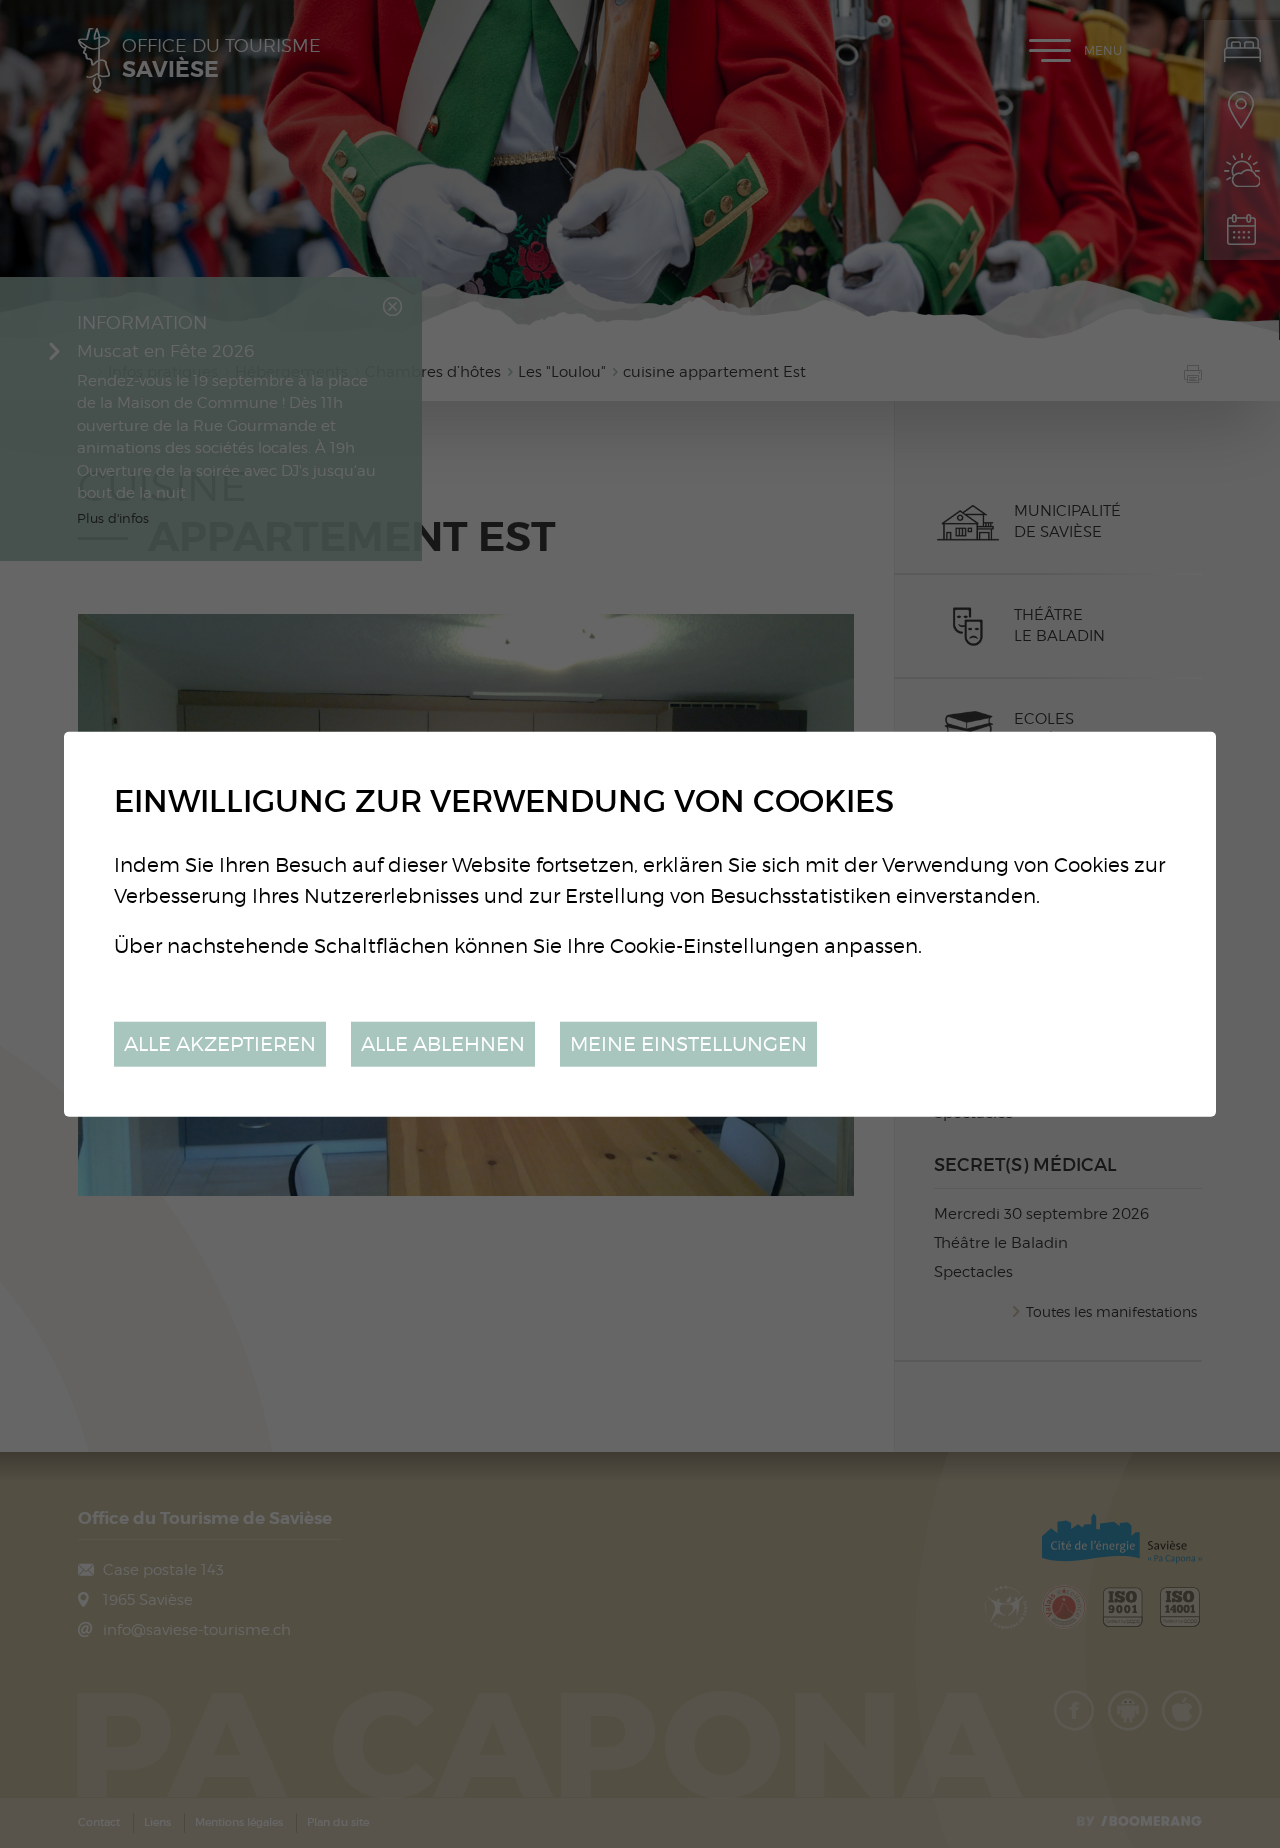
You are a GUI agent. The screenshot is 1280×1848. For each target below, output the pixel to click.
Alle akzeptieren (220, 1043)
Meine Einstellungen (688, 1043)
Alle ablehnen (443, 1043)
